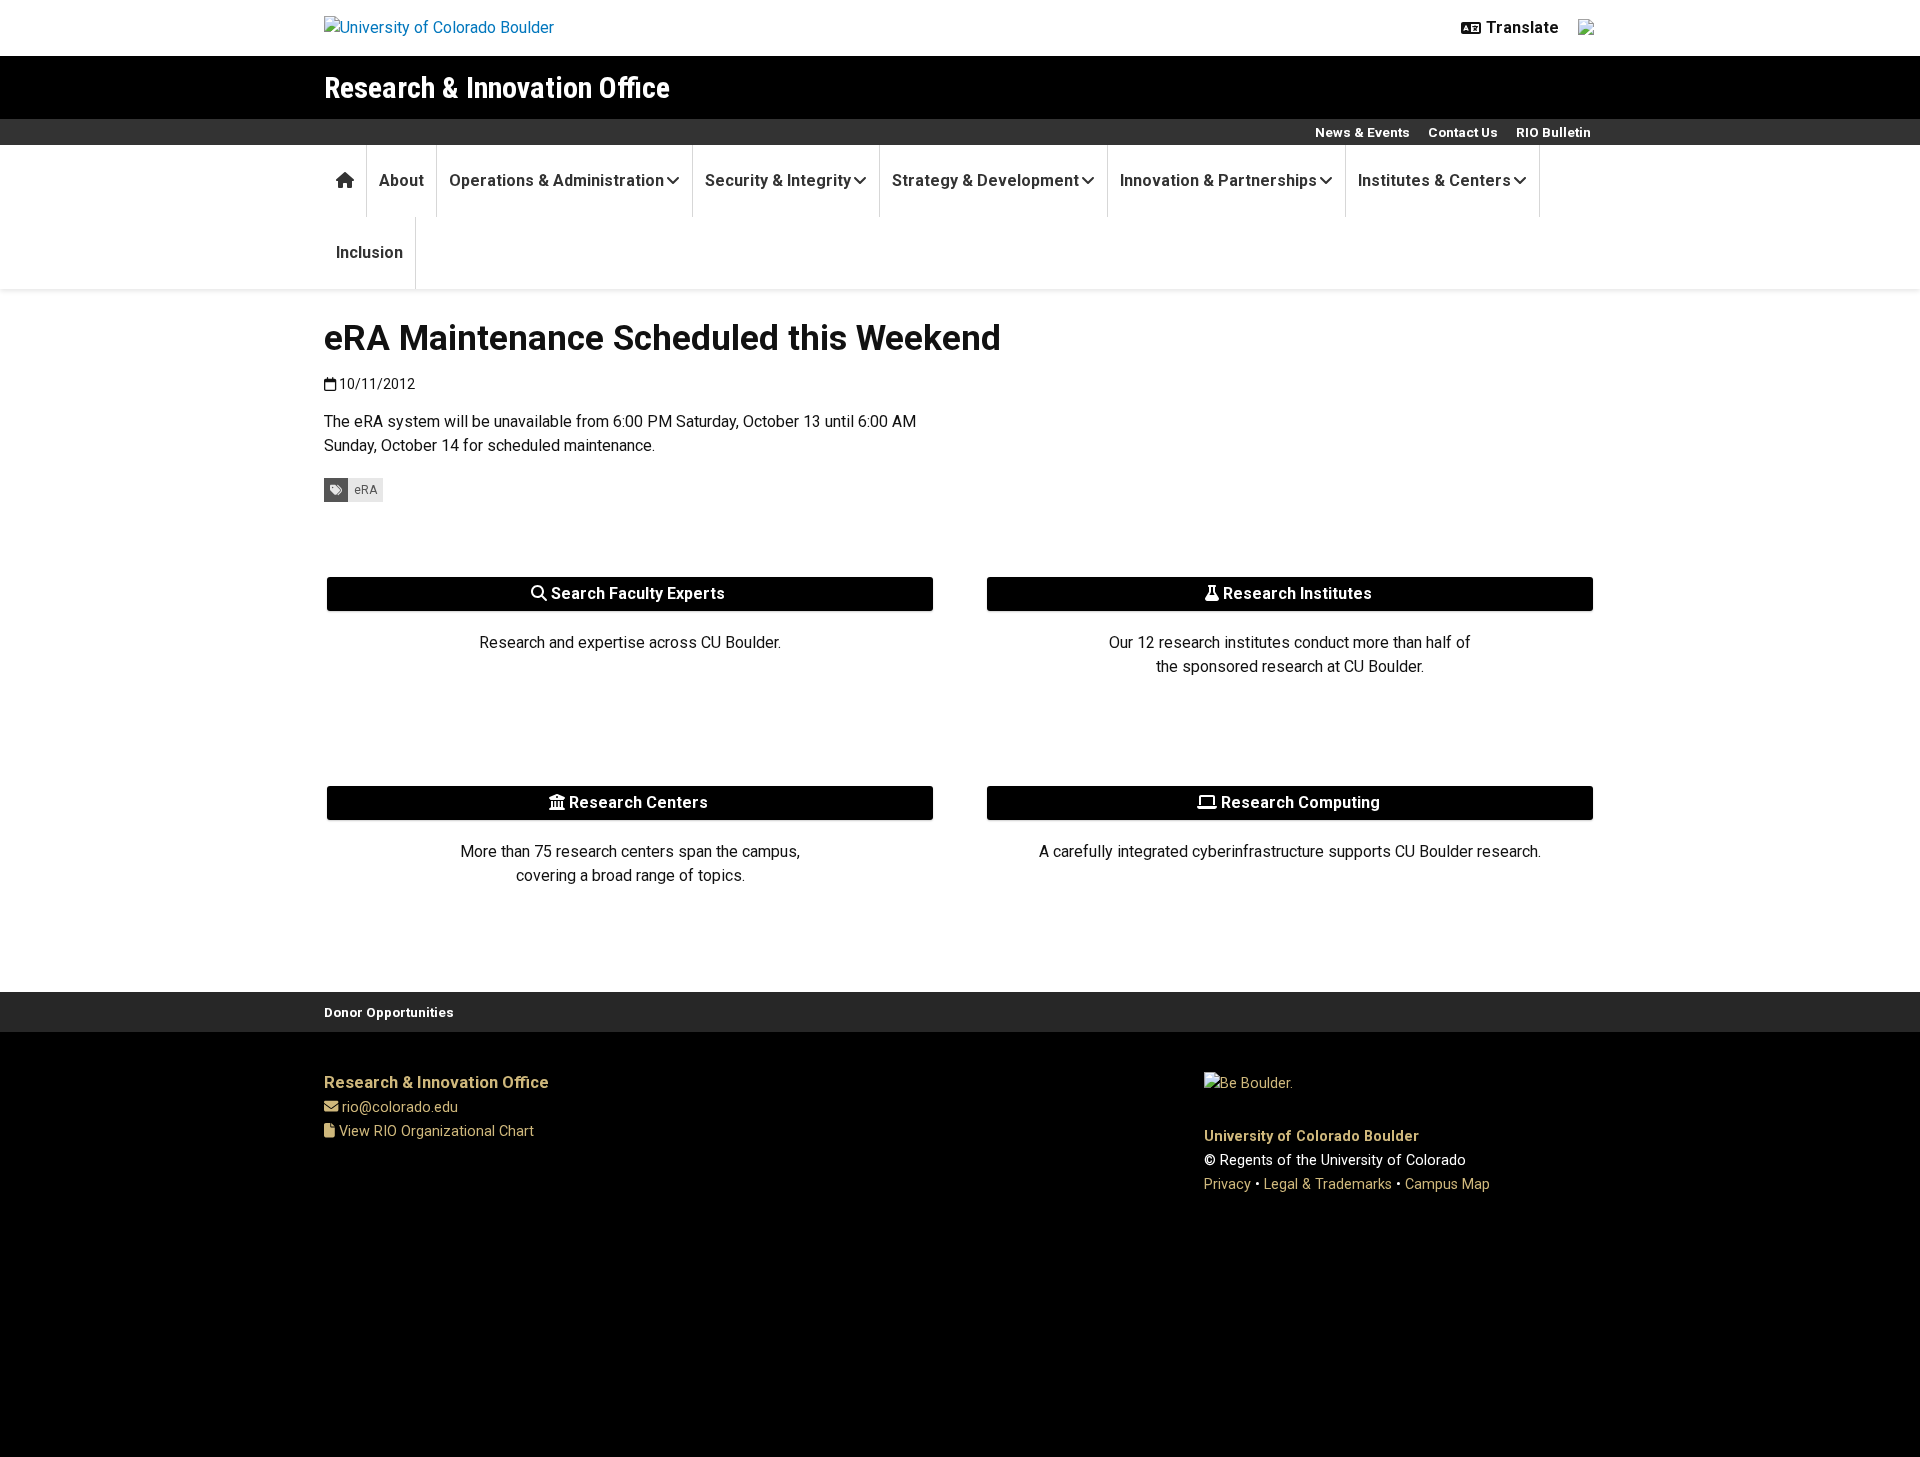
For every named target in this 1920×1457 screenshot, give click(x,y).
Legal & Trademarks (1328, 1184)
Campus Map (1447, 1184)
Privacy (1227, 1184)
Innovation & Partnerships (1218, 180)
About (401, 180)
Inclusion (369, 252)
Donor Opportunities (389, 1012)
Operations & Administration (556, 180)
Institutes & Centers (1434, 180)
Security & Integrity (778, 180)
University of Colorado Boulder (1311, 1136)
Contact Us (1463, 132)
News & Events (1362, 132)
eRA (365, 490)
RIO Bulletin (1553, 132)
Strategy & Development (985, 180)
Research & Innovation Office (497, 87)
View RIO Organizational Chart (434, 1131)
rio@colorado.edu (400, 1107)
